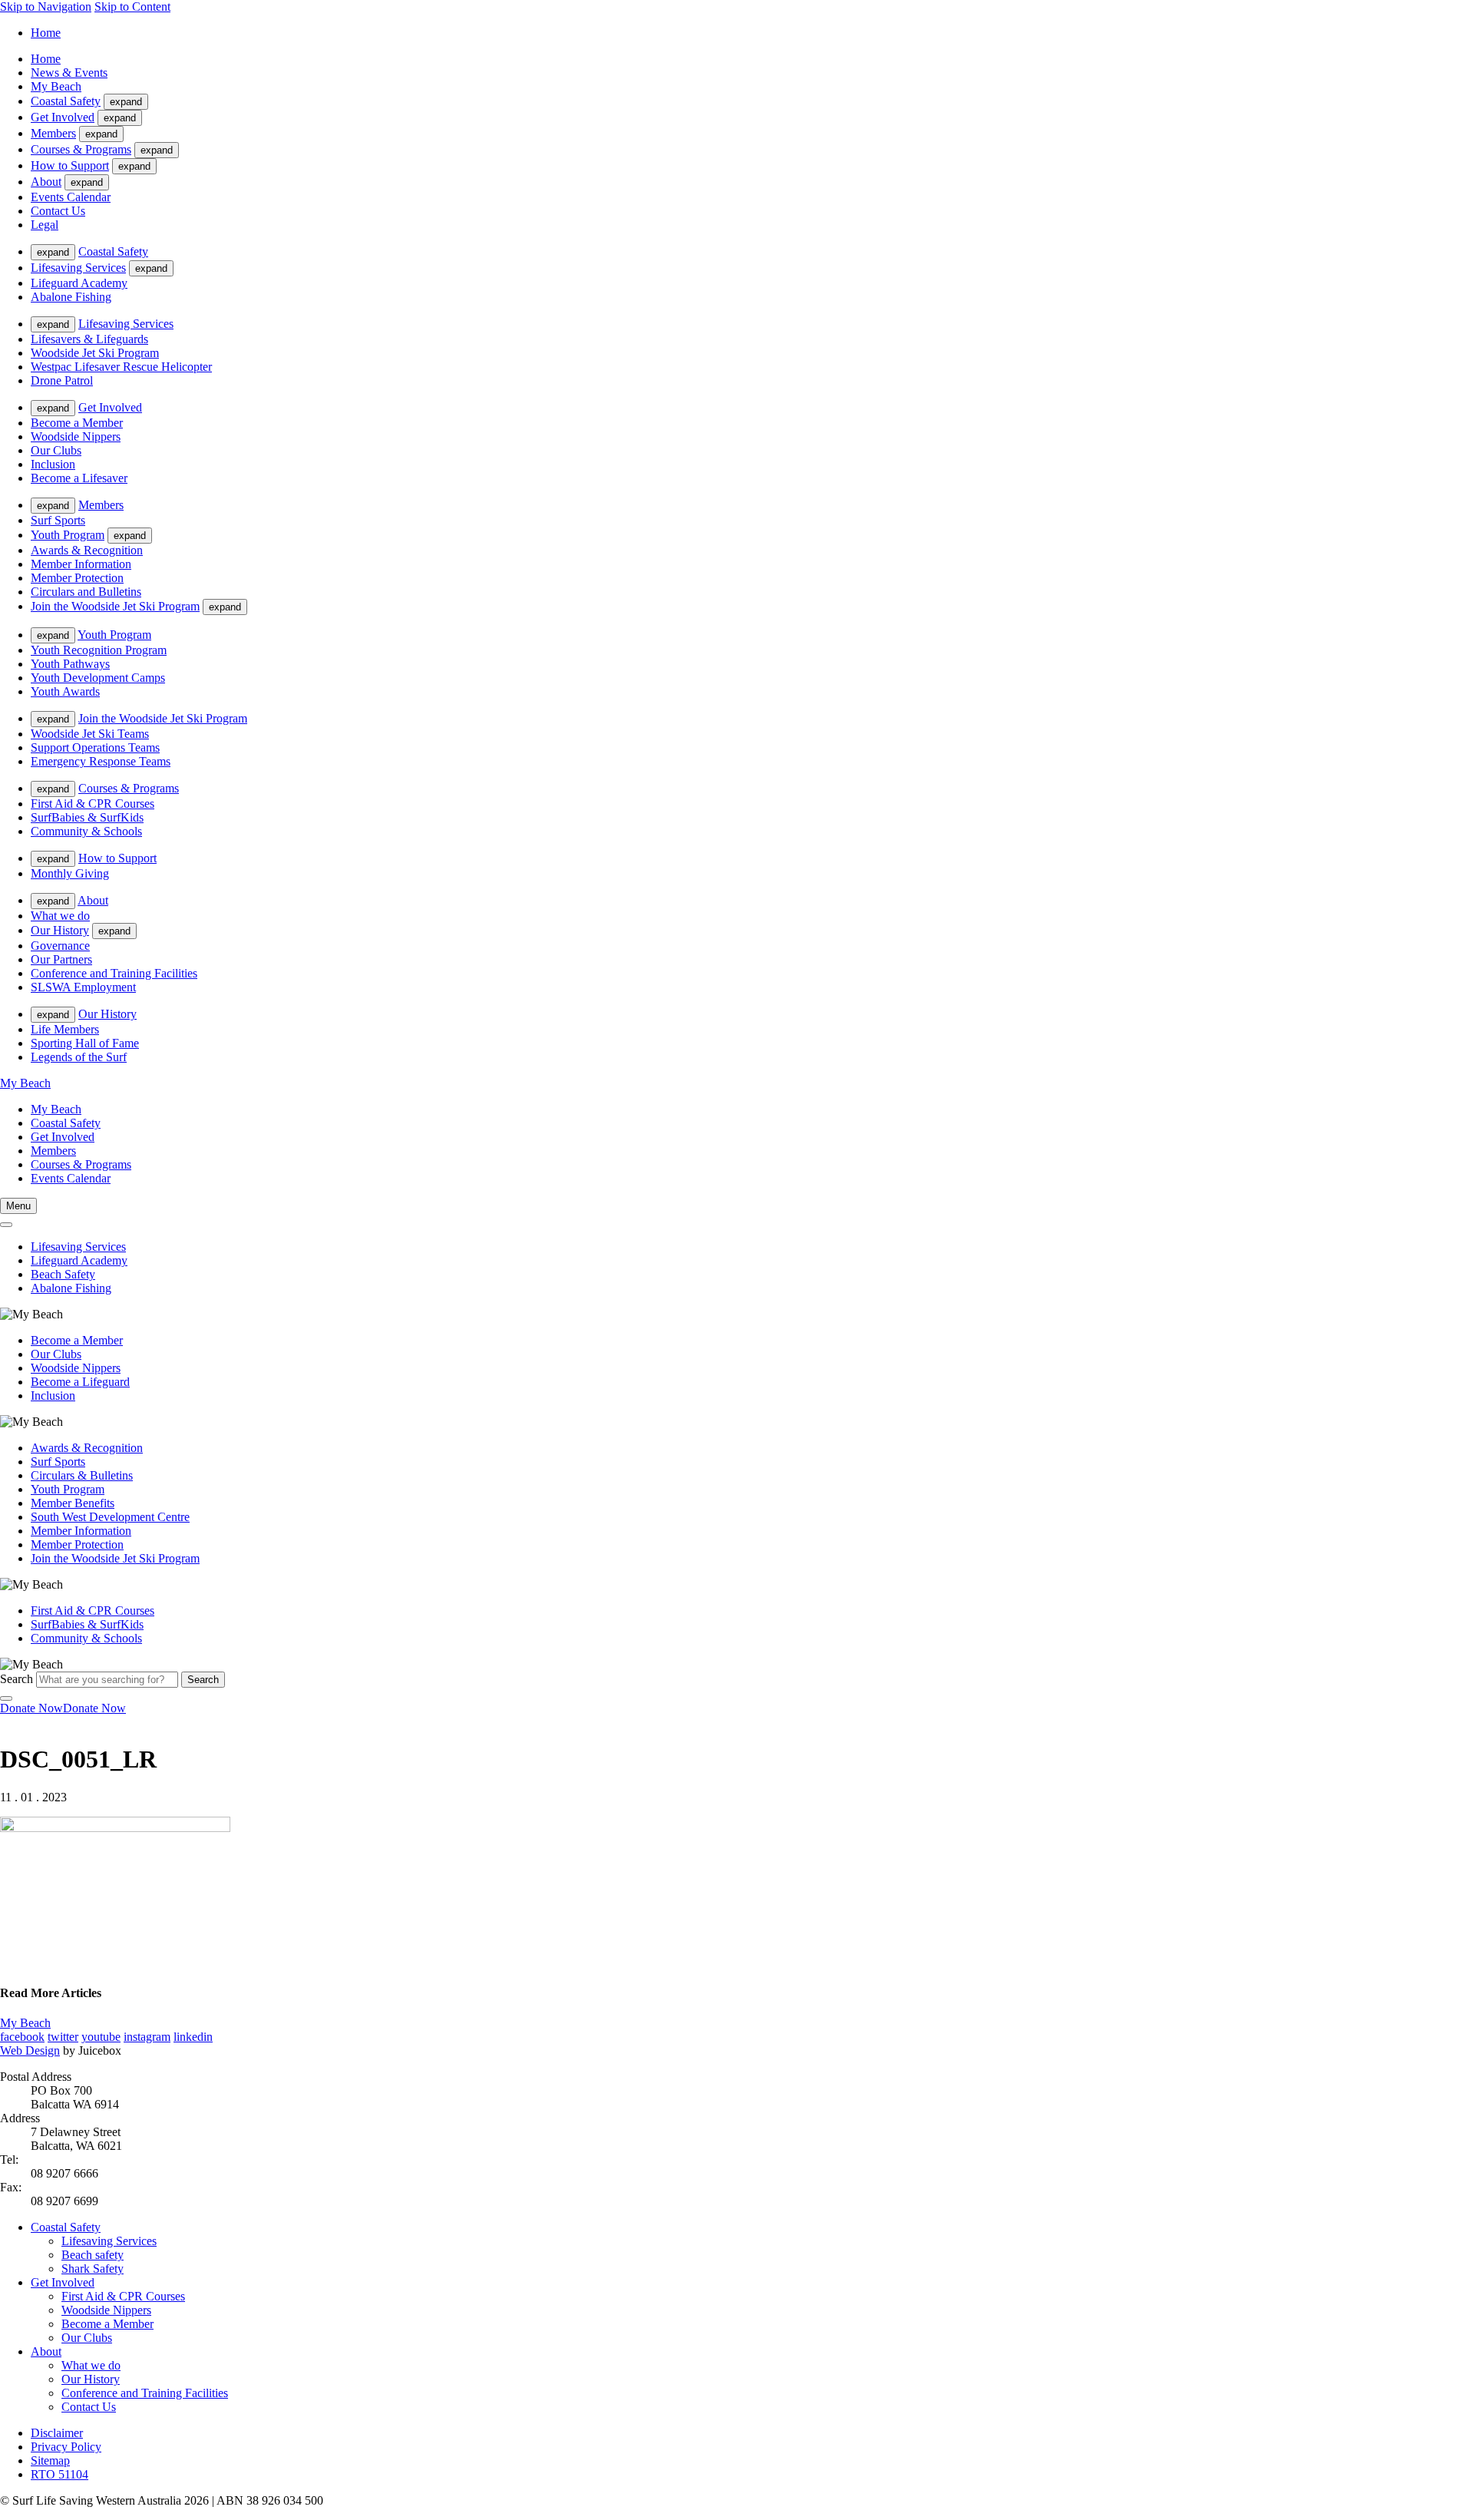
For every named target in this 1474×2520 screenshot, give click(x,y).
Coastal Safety (66, 101)
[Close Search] (6, 1698)
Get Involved (63, 117)
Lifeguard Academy (79, 283)
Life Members (65, 1029)
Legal (45, 225)
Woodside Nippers (76, 437)
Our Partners (61, 959)
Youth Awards (65, 691)
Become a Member (77, 423)
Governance (60, 946)
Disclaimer (57, 2433)
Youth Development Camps (98, 678)
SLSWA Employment (83, 987)
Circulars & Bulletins (82, 1475)
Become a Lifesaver (79, 478)
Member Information (81, 564)
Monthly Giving (70, 873)
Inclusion (53, 464)
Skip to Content (132, 7)
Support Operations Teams (95, 747)
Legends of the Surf (79, 1057)
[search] (6, 1225)
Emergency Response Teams (101, 761)
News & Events (69, 73)
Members (53, 133)
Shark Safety (93, 2269)
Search (17, 1679)
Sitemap (50, 2460)
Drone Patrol (62, 380)
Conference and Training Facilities (114, 973)
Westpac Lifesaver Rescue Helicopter (121, 367)
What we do (60, 916)
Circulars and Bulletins (86, 592)
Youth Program (68, 535)
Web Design (30, 2050)
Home (46, 33)
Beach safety (93, 2255)
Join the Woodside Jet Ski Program (115, 606)
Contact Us (58, 211)
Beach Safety (63, 1274)
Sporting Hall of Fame (85, 1043)
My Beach (56, 86)
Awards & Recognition (87, 550)
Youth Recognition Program (99, 650)
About (46, 182)
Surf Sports (58, 520)
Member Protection (77, 578)
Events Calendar (71, 197)
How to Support (70, 165)
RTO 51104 (59, 2474)
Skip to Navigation (46, 7)
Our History (60, 930)
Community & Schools (86, 831)
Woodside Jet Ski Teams (90, 734)
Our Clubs (56, 450)
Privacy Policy (66, 2447)
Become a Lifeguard (80, 1382)
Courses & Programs (81, 149)
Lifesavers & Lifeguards (89, 339)
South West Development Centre (110, 1517)
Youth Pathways (70, 664)
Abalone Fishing (71, 297)
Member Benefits (73, 1503)
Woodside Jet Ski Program (95, 353)
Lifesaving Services (78, 268)
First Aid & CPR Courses (93, 804)
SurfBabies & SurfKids (87, 817)
